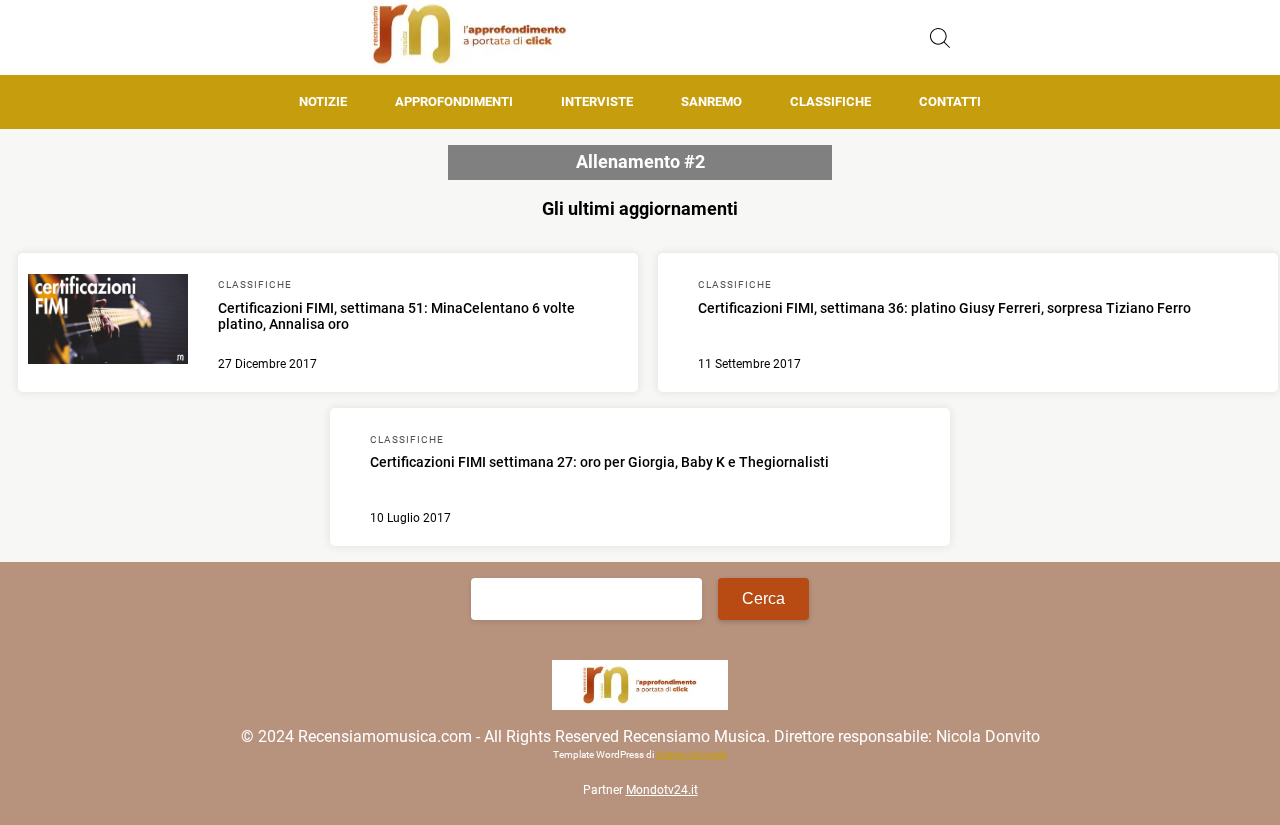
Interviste (597, 101)
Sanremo (711, 101)
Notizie (323, 101)
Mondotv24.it (662, 790)
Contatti (950, 101)
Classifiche (830, 101)
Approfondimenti (454, 101)
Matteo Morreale (691, 754)
